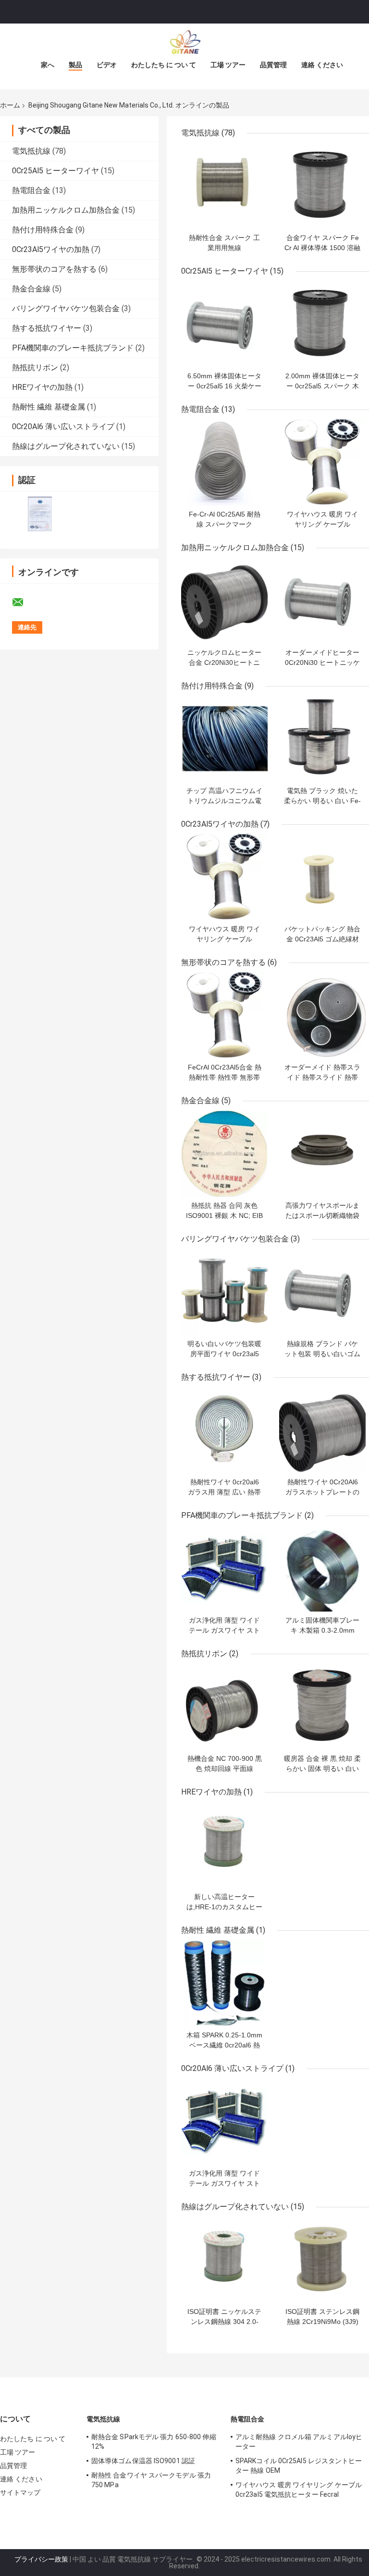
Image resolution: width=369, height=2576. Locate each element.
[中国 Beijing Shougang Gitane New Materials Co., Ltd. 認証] (40, 514)
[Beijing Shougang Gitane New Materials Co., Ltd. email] (24, 602)
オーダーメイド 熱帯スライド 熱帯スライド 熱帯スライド (322, 1077)
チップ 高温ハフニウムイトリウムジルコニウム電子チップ (224, 801)
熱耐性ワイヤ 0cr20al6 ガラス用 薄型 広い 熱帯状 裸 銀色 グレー (224, 1492)
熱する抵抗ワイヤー (47, 328)
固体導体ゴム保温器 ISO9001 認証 (143, 2461)
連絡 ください (322, 65)
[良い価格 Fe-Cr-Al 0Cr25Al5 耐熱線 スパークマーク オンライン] (224, 462)
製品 (75, 65)
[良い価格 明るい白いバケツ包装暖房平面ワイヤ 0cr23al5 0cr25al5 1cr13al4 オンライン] (224, 1292)
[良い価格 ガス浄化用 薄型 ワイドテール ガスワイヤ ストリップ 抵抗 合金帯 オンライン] (224, 1568)
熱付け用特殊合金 (43, 230)
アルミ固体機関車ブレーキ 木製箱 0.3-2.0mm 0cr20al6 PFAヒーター (322, 1630)
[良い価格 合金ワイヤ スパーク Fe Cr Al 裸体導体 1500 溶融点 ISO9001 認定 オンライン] (322, 186)
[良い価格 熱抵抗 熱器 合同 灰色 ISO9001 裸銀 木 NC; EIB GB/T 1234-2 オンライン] (224, 1154)
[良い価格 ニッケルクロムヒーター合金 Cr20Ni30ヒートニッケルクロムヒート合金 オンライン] (224, 601)
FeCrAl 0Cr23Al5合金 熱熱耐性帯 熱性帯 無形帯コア (225, 1077)
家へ (48, 65)
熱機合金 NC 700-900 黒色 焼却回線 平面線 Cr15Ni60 (225, 1769)
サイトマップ (20, 2492)
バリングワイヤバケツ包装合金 (66, 308)
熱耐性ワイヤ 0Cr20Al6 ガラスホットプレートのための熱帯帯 (322, 1492)
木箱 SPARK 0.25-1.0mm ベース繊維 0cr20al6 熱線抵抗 (224, 2045)
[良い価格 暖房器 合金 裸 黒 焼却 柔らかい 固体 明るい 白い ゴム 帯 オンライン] (322, 1707)
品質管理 (273, 65)
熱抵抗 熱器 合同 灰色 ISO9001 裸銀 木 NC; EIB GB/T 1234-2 (224, 1216)
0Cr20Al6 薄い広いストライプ (63, 427)
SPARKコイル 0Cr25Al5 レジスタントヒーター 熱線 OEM (299, 2466)
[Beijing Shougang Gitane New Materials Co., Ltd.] (184, 43)
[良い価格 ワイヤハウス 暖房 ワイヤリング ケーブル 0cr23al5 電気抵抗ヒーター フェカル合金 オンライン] (224, 877)
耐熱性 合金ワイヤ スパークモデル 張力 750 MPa (151, 2480)
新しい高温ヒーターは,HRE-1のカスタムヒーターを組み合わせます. (224, 1907)
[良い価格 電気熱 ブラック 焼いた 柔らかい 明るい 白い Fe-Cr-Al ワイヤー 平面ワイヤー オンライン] (322, 739)
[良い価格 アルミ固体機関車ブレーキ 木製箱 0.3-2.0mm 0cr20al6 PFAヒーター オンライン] (322, 1568)
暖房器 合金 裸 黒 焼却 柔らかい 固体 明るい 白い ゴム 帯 (322, 1769)
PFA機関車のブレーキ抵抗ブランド (73, 348)
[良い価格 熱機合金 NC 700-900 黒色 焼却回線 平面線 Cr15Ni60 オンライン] (224, 1707)
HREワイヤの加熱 (42, 387)
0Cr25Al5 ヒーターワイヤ (55, 171)
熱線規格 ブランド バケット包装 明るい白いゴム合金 (322, 1354)
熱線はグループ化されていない (66, 446)
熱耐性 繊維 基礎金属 (49, 407)
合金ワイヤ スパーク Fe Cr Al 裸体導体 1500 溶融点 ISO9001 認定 (322, 248)
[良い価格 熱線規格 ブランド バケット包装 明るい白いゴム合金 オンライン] (322, 1292)
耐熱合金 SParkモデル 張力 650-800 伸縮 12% (154, 2442)
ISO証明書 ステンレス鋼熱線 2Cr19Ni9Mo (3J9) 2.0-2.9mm (322, 2322)
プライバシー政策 (41, 2559)
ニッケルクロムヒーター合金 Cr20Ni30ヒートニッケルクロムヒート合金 (224, 662)
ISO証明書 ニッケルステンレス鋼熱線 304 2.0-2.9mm (224, 2322)
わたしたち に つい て (164, 65)
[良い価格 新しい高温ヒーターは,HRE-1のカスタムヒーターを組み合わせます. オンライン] (224, 1845)
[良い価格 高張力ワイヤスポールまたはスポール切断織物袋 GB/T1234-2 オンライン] (322, 1154)
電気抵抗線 (31, 151)
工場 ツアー (228, 65)
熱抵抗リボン (35, 367)
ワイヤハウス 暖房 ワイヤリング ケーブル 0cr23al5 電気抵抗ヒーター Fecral (299, 2490)
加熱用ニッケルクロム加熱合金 (66, 210)
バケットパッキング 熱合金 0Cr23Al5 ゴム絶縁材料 (322, 939)
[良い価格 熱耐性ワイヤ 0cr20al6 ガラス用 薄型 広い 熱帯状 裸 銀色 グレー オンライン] (224, 1430)
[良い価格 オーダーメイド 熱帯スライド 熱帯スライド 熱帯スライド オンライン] (322, 1015)
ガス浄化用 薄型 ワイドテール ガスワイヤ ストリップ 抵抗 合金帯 (224, 1630)
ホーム (10, 105)
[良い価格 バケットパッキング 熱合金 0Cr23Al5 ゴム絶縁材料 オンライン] (322, 877)
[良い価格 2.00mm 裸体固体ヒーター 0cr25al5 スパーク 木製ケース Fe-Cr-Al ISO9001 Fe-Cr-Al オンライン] (322, 324)
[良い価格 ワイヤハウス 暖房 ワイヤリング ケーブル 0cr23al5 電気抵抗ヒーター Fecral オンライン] (322, 462)
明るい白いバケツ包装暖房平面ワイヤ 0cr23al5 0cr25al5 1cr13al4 (224, 1354)
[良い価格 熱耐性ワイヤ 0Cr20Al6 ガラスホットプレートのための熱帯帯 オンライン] (322, 1430)
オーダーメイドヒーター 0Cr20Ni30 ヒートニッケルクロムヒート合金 (322, 662)
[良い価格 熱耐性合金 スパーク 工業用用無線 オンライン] (224, 186)
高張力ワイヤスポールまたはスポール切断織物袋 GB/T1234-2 (322, 1216)
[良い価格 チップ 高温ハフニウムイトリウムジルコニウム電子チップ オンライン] (224, 739)
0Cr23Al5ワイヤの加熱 (51, 249)
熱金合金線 (31, 289)
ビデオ (107, 65)
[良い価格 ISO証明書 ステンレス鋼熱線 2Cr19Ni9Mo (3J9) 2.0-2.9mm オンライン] (322, 2260)
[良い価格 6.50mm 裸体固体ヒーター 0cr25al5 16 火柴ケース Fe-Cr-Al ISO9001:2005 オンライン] (224, 324)
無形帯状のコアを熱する (54, 269)
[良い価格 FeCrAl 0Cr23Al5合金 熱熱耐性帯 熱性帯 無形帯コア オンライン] (224, 1015)
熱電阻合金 (31, 190)
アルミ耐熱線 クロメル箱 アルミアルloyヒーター (299, 2442)
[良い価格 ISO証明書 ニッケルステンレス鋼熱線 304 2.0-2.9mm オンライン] (224, 2260)
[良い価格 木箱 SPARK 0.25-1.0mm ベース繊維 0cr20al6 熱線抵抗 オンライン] (224, 1983)
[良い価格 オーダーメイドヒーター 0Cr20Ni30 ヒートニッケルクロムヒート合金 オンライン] (322, 601)
